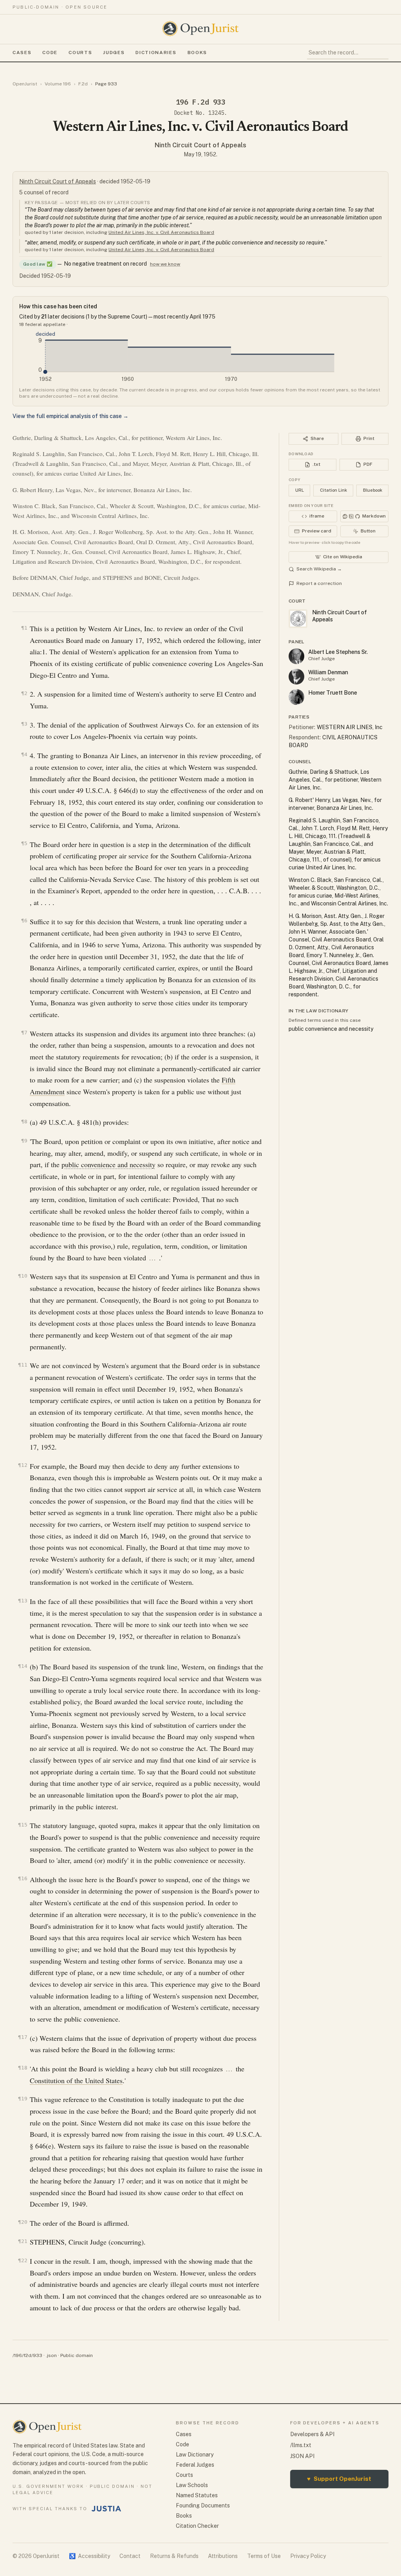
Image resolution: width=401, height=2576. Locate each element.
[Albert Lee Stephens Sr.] (296, 656)
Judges (114, 52)
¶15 (23, 1825)
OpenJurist (25, 84)
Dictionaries (156, 52)
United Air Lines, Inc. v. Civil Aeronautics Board (161, 232)
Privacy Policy (308, 2556)
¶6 (24, 921)
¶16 (23, 1878)
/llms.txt (301, 2445)
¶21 (23, 2241)
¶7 (24, 1033)
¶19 (23, 2099)
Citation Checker (197, 2526)
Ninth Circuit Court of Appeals (200, 145)
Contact (130, 2556)
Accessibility (89, 2556)
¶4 (24, 754)
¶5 (24, 843)
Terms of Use (264, 2556)
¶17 (23, 2037)
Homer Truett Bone (333, 693)
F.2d (83, 84)
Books (197, 52)
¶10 (23, 1276)
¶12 (23, 1465)
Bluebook (373, 490)
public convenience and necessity (108, 1164)
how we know (165, 264)
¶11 (23, 1365)
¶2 (24, 693)
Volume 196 (58, 84)
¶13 (23, 1601)
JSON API (302, 2456)
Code (50, 52)
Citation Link (333, 490)
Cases (22, 52)
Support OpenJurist (339, 2479)
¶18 (23, 2068)
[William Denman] (296, 677)
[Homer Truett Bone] (296, 697)
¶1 (24, 628)
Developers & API (312, 2434)
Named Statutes (197, 2495)
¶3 (24, 724)
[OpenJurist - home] (200, 29)
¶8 (24, 1121)
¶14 (23, 1666)
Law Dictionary (195, 2455)
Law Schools (192, 2485)
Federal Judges (195, 2465)
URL (300, 490)
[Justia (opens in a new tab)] (107, 2509)
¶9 (24, 1141)
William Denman (328, 672)
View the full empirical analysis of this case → (70, 416)
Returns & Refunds (174, 2556)
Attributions (223, 2556)
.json (51, 2355)
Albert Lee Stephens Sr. (338, 652)
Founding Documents (203, 2505)
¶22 (23, 2260)
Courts (80, 52)
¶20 (23, 2222)
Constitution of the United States (76, 2080)
